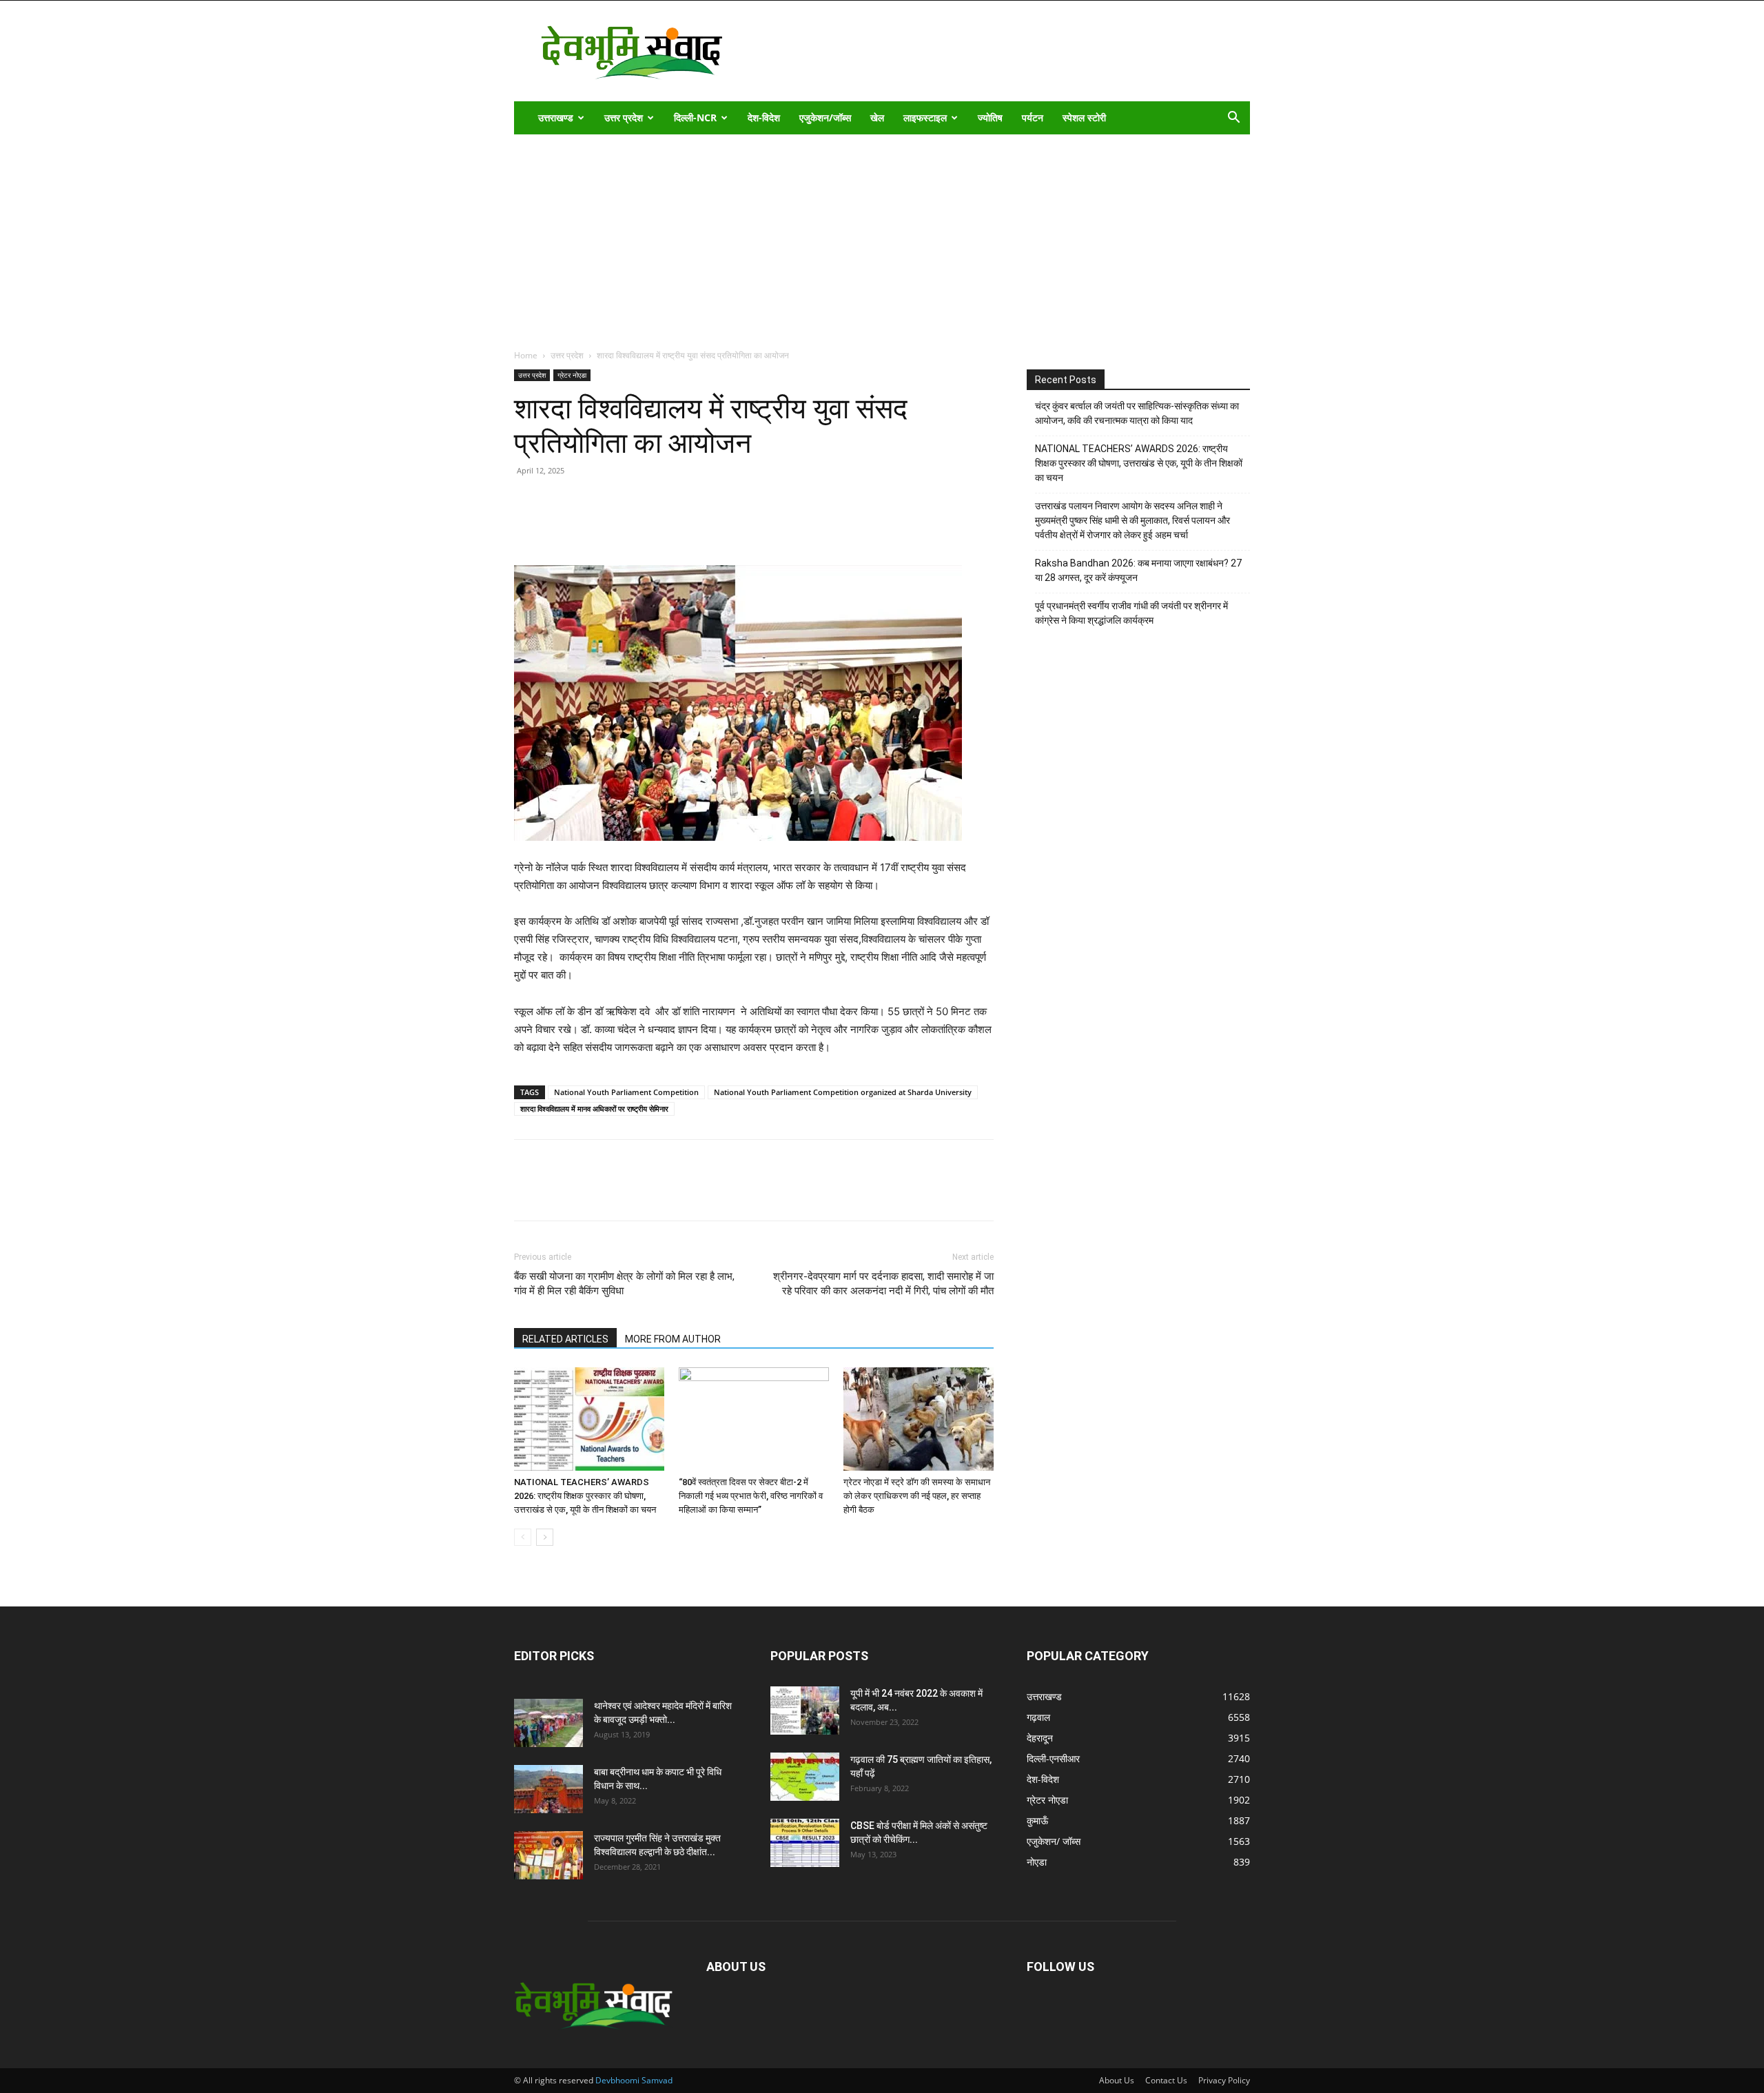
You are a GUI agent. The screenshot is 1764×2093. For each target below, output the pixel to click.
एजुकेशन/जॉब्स (825, 118)
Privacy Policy (1224, 2080)
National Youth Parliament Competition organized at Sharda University (843, 1092)
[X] (591, 526)
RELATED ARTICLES (565, 1339)
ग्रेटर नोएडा (572, 375)
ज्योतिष (990, 118)
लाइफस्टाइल (925, 118)
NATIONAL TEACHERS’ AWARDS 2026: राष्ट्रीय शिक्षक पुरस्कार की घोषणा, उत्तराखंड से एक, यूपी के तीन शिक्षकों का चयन (585, 1496)
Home (526, 355)
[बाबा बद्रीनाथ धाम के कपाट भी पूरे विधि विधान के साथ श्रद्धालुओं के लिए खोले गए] (548, 1789)
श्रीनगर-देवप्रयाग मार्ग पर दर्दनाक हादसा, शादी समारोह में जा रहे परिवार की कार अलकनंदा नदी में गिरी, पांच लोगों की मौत (883, 1284)
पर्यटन (1033, 118)
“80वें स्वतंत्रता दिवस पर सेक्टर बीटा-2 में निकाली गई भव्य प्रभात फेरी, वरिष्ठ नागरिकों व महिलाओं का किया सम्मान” (751, 1496)
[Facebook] (560, 526)
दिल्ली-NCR (695, 118)
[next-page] (545, 1537)
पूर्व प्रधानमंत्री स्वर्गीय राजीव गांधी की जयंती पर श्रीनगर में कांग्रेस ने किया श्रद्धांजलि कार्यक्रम (1131, 613)
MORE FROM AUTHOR (673, 1339)
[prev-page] (523, 1537)
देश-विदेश (764, 118)
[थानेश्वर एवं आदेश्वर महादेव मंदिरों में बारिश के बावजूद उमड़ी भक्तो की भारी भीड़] (548, 1723)
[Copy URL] (528, 526)
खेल (877, 118)
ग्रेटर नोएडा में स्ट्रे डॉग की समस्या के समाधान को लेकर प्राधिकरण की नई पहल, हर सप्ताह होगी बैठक (917, 1496)
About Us (1117, 2080)
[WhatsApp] (623, 526)
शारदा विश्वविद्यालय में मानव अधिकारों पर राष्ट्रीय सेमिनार (594, 1109)
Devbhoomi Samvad (634, 2080)
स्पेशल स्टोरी (1084, 118)
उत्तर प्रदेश (624, 118)
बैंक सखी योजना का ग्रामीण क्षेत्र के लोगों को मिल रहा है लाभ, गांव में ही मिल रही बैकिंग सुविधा (624, 1284)
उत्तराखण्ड (556, 118)
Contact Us (1166, 2080)
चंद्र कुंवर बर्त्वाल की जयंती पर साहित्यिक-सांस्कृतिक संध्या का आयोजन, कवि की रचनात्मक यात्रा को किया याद (1137, 413)
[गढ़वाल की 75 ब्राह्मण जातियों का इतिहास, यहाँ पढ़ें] (805, 1777)
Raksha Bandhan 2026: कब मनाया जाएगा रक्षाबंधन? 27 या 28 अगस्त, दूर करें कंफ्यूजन (1138, 570)
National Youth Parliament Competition (626, 1092)
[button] (1233, 119)
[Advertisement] (882, 238)
